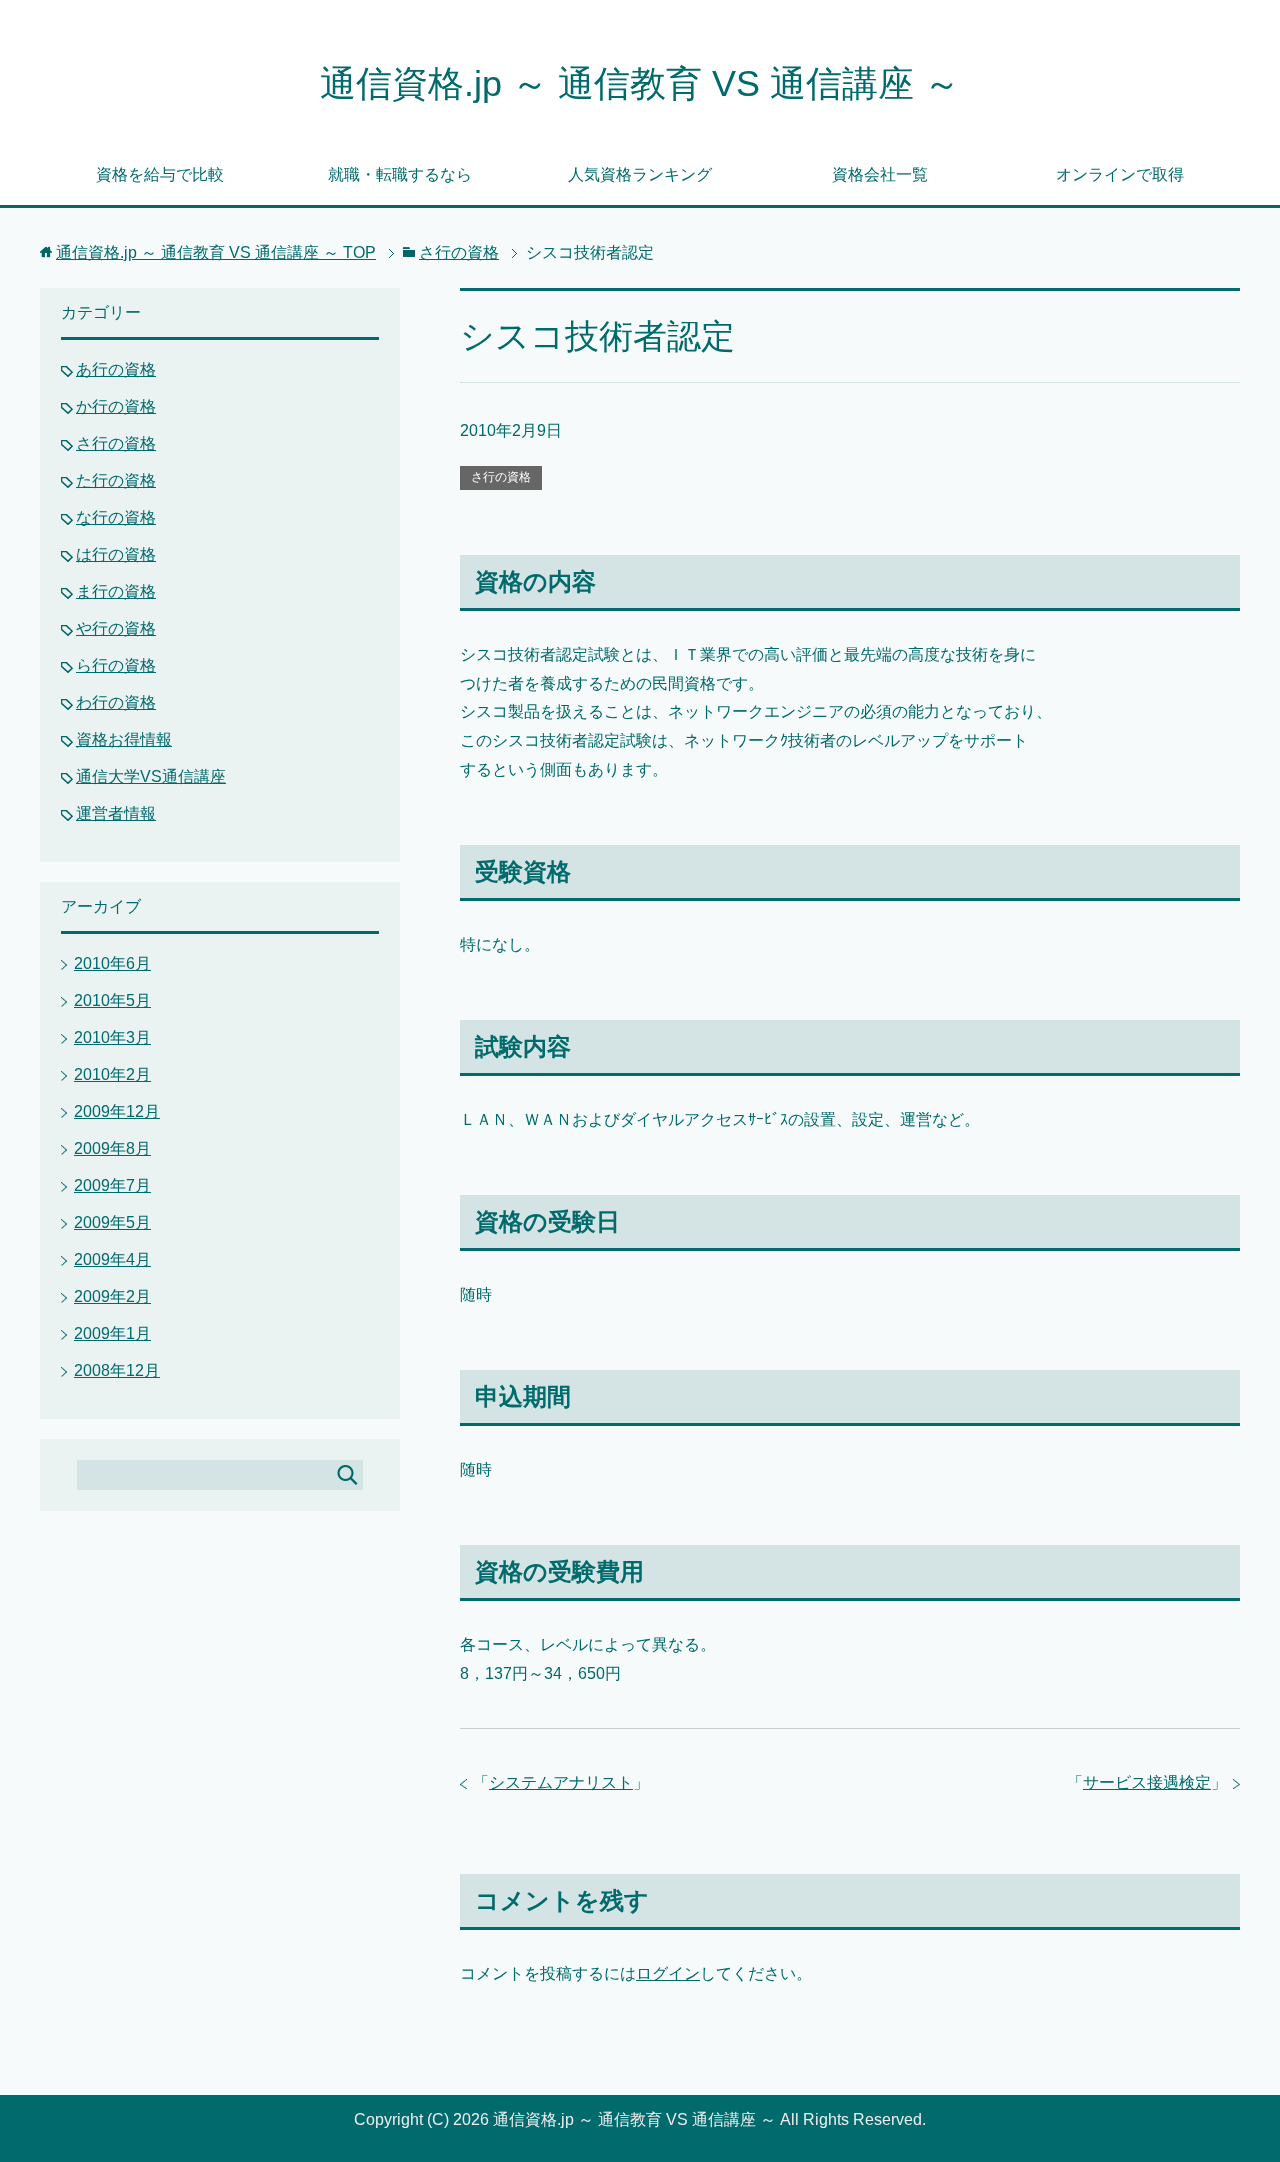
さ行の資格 (501, 477)
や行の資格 (116, 628)
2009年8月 (112, 1148)
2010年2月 (112, 1074)
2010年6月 (112, 963)
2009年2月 (112, 1296)
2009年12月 (117, 1111)
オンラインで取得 (1120, 174)
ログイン (668, 1973)
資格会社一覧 (880, 174)
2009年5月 (112, 1222)
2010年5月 (112, 1000)
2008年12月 (117, 1370)
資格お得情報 (124, 739)
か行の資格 (116, 406)
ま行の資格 (116, 591)
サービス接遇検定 (1147, 1782)
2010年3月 (112, 1037)
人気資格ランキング (640, 174)
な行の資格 (116, 517)
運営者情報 (116, 813)
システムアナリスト (561, 1782)
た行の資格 (116, 480)
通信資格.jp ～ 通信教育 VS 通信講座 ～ (640, 83)
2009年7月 (112, 1185)
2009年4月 (112, 1259)
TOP (216, 252)
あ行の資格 (116, 369)
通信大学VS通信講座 (151, 776)
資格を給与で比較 (160, 174)
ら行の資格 (116, 665)
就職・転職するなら (400, 174)
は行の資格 (116, 554)
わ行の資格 (116, 702)
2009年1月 (112, 1333)
